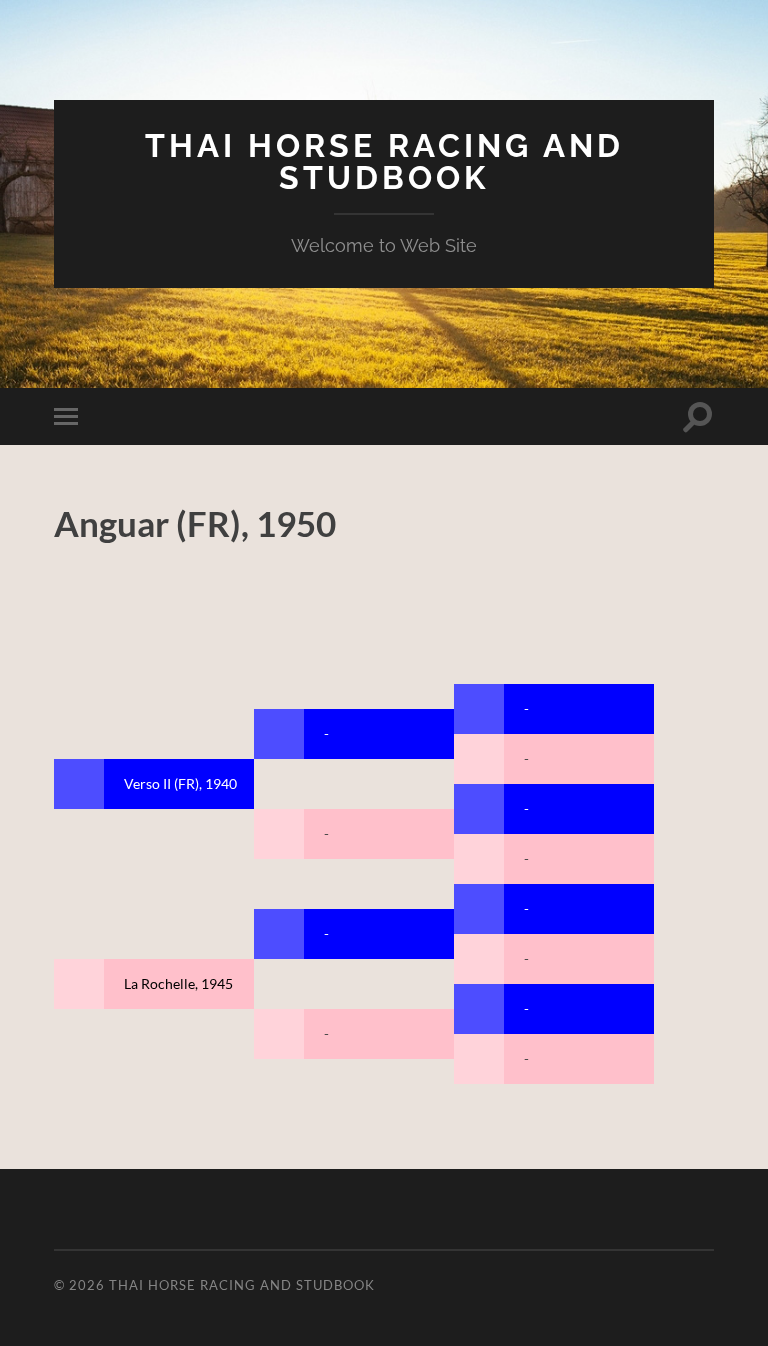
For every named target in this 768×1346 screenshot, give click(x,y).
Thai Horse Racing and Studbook (384, 161)
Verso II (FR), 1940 (180, 783)
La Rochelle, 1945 (178, 983)
